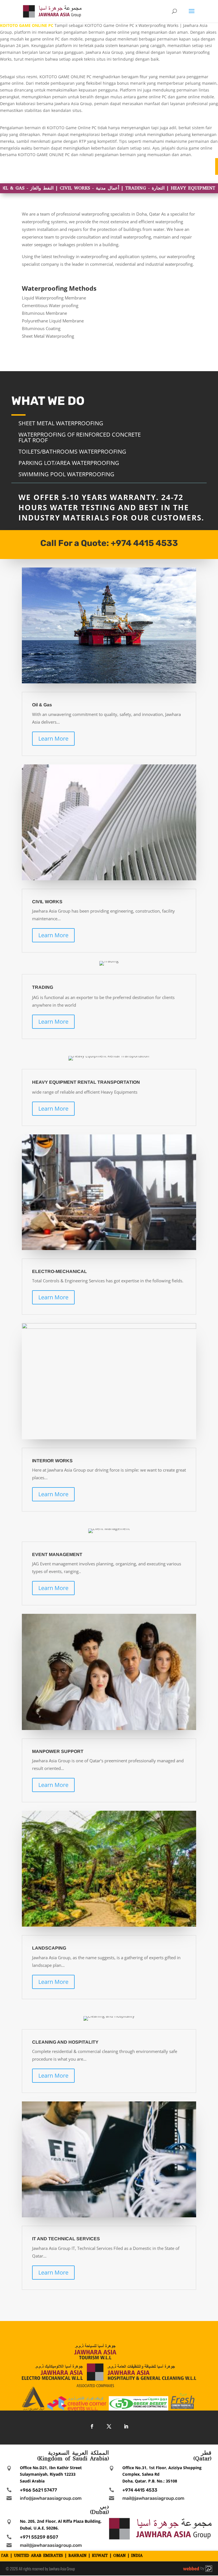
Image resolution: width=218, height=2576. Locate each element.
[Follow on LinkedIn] (126, 2426)
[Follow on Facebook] (92, 2426)
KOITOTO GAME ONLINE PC (27, 25)
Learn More (53, 738)
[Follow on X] (109, 2426)
